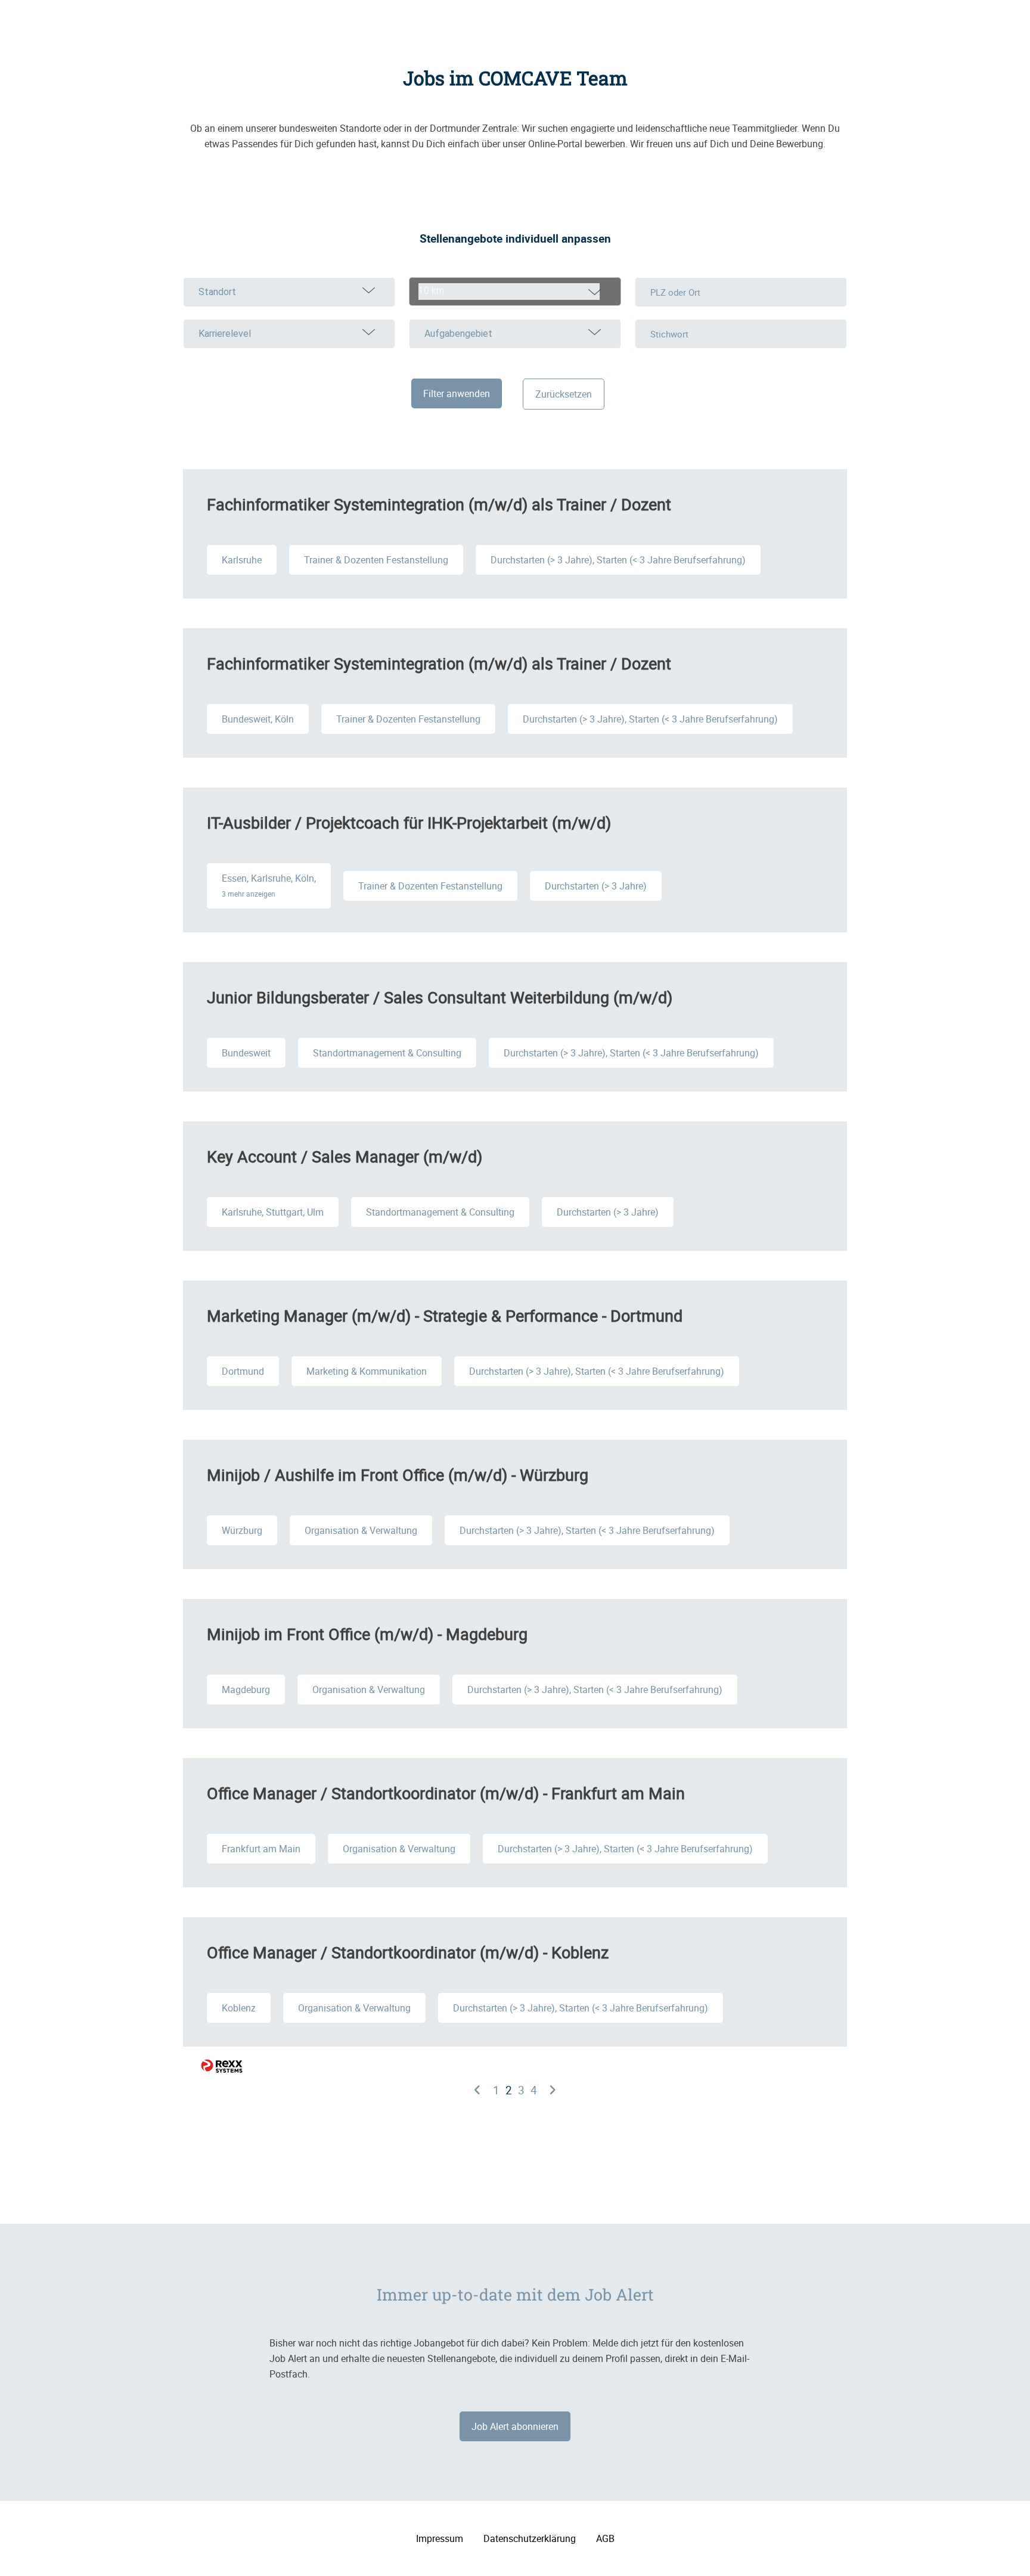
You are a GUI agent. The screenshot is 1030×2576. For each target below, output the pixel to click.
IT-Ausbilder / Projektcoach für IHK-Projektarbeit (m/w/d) (409, 822)
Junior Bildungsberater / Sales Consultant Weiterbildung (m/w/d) (440, 997)
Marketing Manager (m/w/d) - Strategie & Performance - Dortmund (445, 1315)
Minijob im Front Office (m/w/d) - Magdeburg (367, 1634)
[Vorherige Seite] (477, 2090)
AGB (605, 2538)
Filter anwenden (457, 393)
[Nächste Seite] (553, 2090)
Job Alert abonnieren (515, 2426)
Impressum (440, 2538)
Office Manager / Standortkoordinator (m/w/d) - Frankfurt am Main (446, 1793)
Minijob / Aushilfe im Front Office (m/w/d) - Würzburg (398, 1475)
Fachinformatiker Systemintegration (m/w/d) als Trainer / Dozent (439, 504)
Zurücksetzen (564, 394)
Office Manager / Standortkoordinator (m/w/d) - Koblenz (408, 1952)
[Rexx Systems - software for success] (222, 2066)
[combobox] (515, 292)
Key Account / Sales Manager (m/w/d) (345, 1156)
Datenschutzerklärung (530, 2538)
